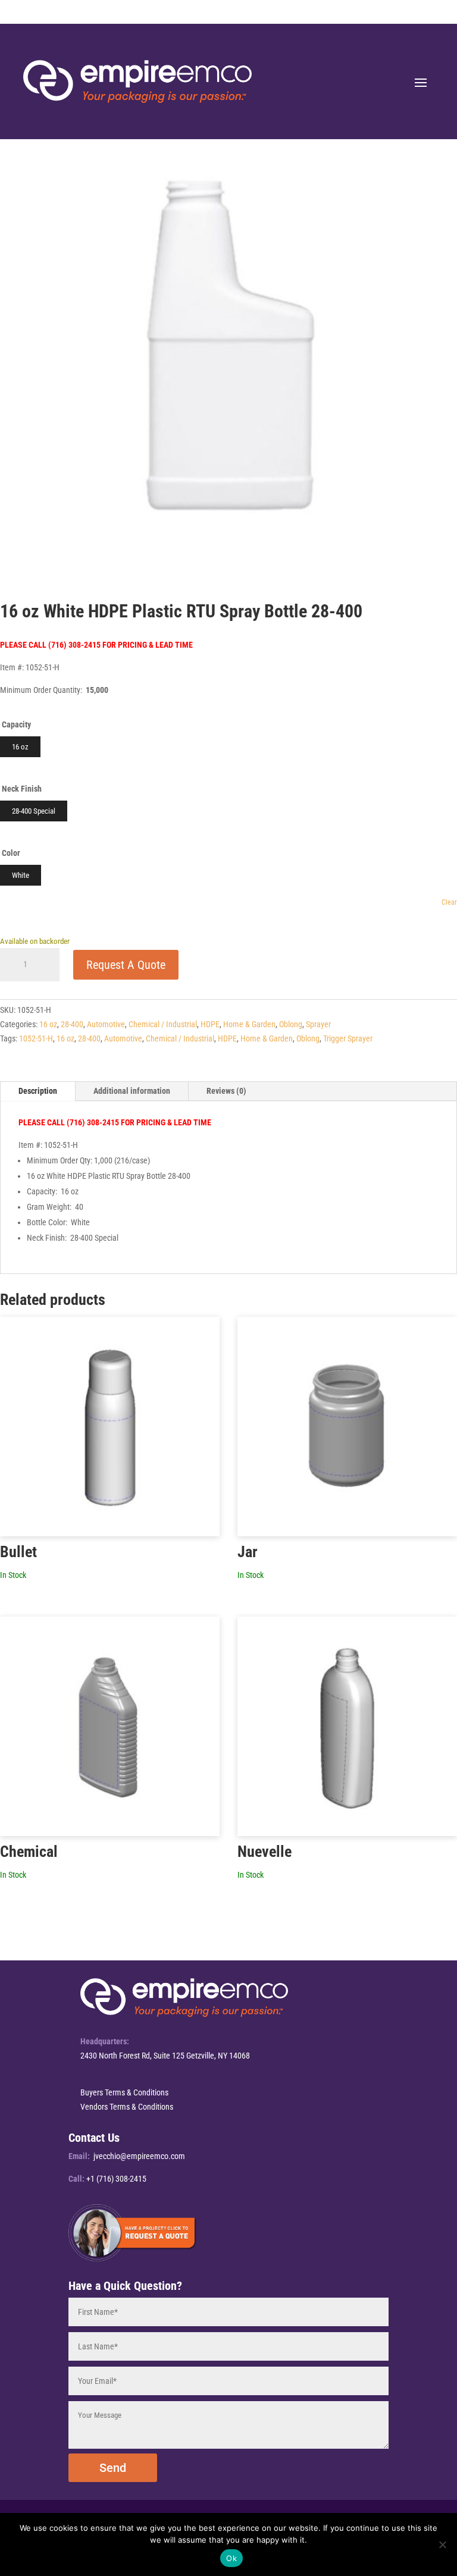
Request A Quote (126, 965)
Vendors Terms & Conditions (127, 2107)
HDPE (210, 1024)
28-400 (72, 1024)
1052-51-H (36, 1038)
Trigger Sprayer (348, 1038)
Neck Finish (22, 789)
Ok (231, 2558)
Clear (449, 902)
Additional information (132, 1091)
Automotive (106, 1024)
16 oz (48, 1024)
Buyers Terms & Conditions (124, 2092)
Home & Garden (249, 1024)
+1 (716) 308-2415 (116, 2179)
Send (113, 2468)
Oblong (291, 1024)
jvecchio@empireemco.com (139, 2156)
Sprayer (318, 1024)
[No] (442, 2544)
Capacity (16, 724)
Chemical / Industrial (163, 1024)
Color (11, 853)
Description (38, 1091)
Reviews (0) (226, 1091)
